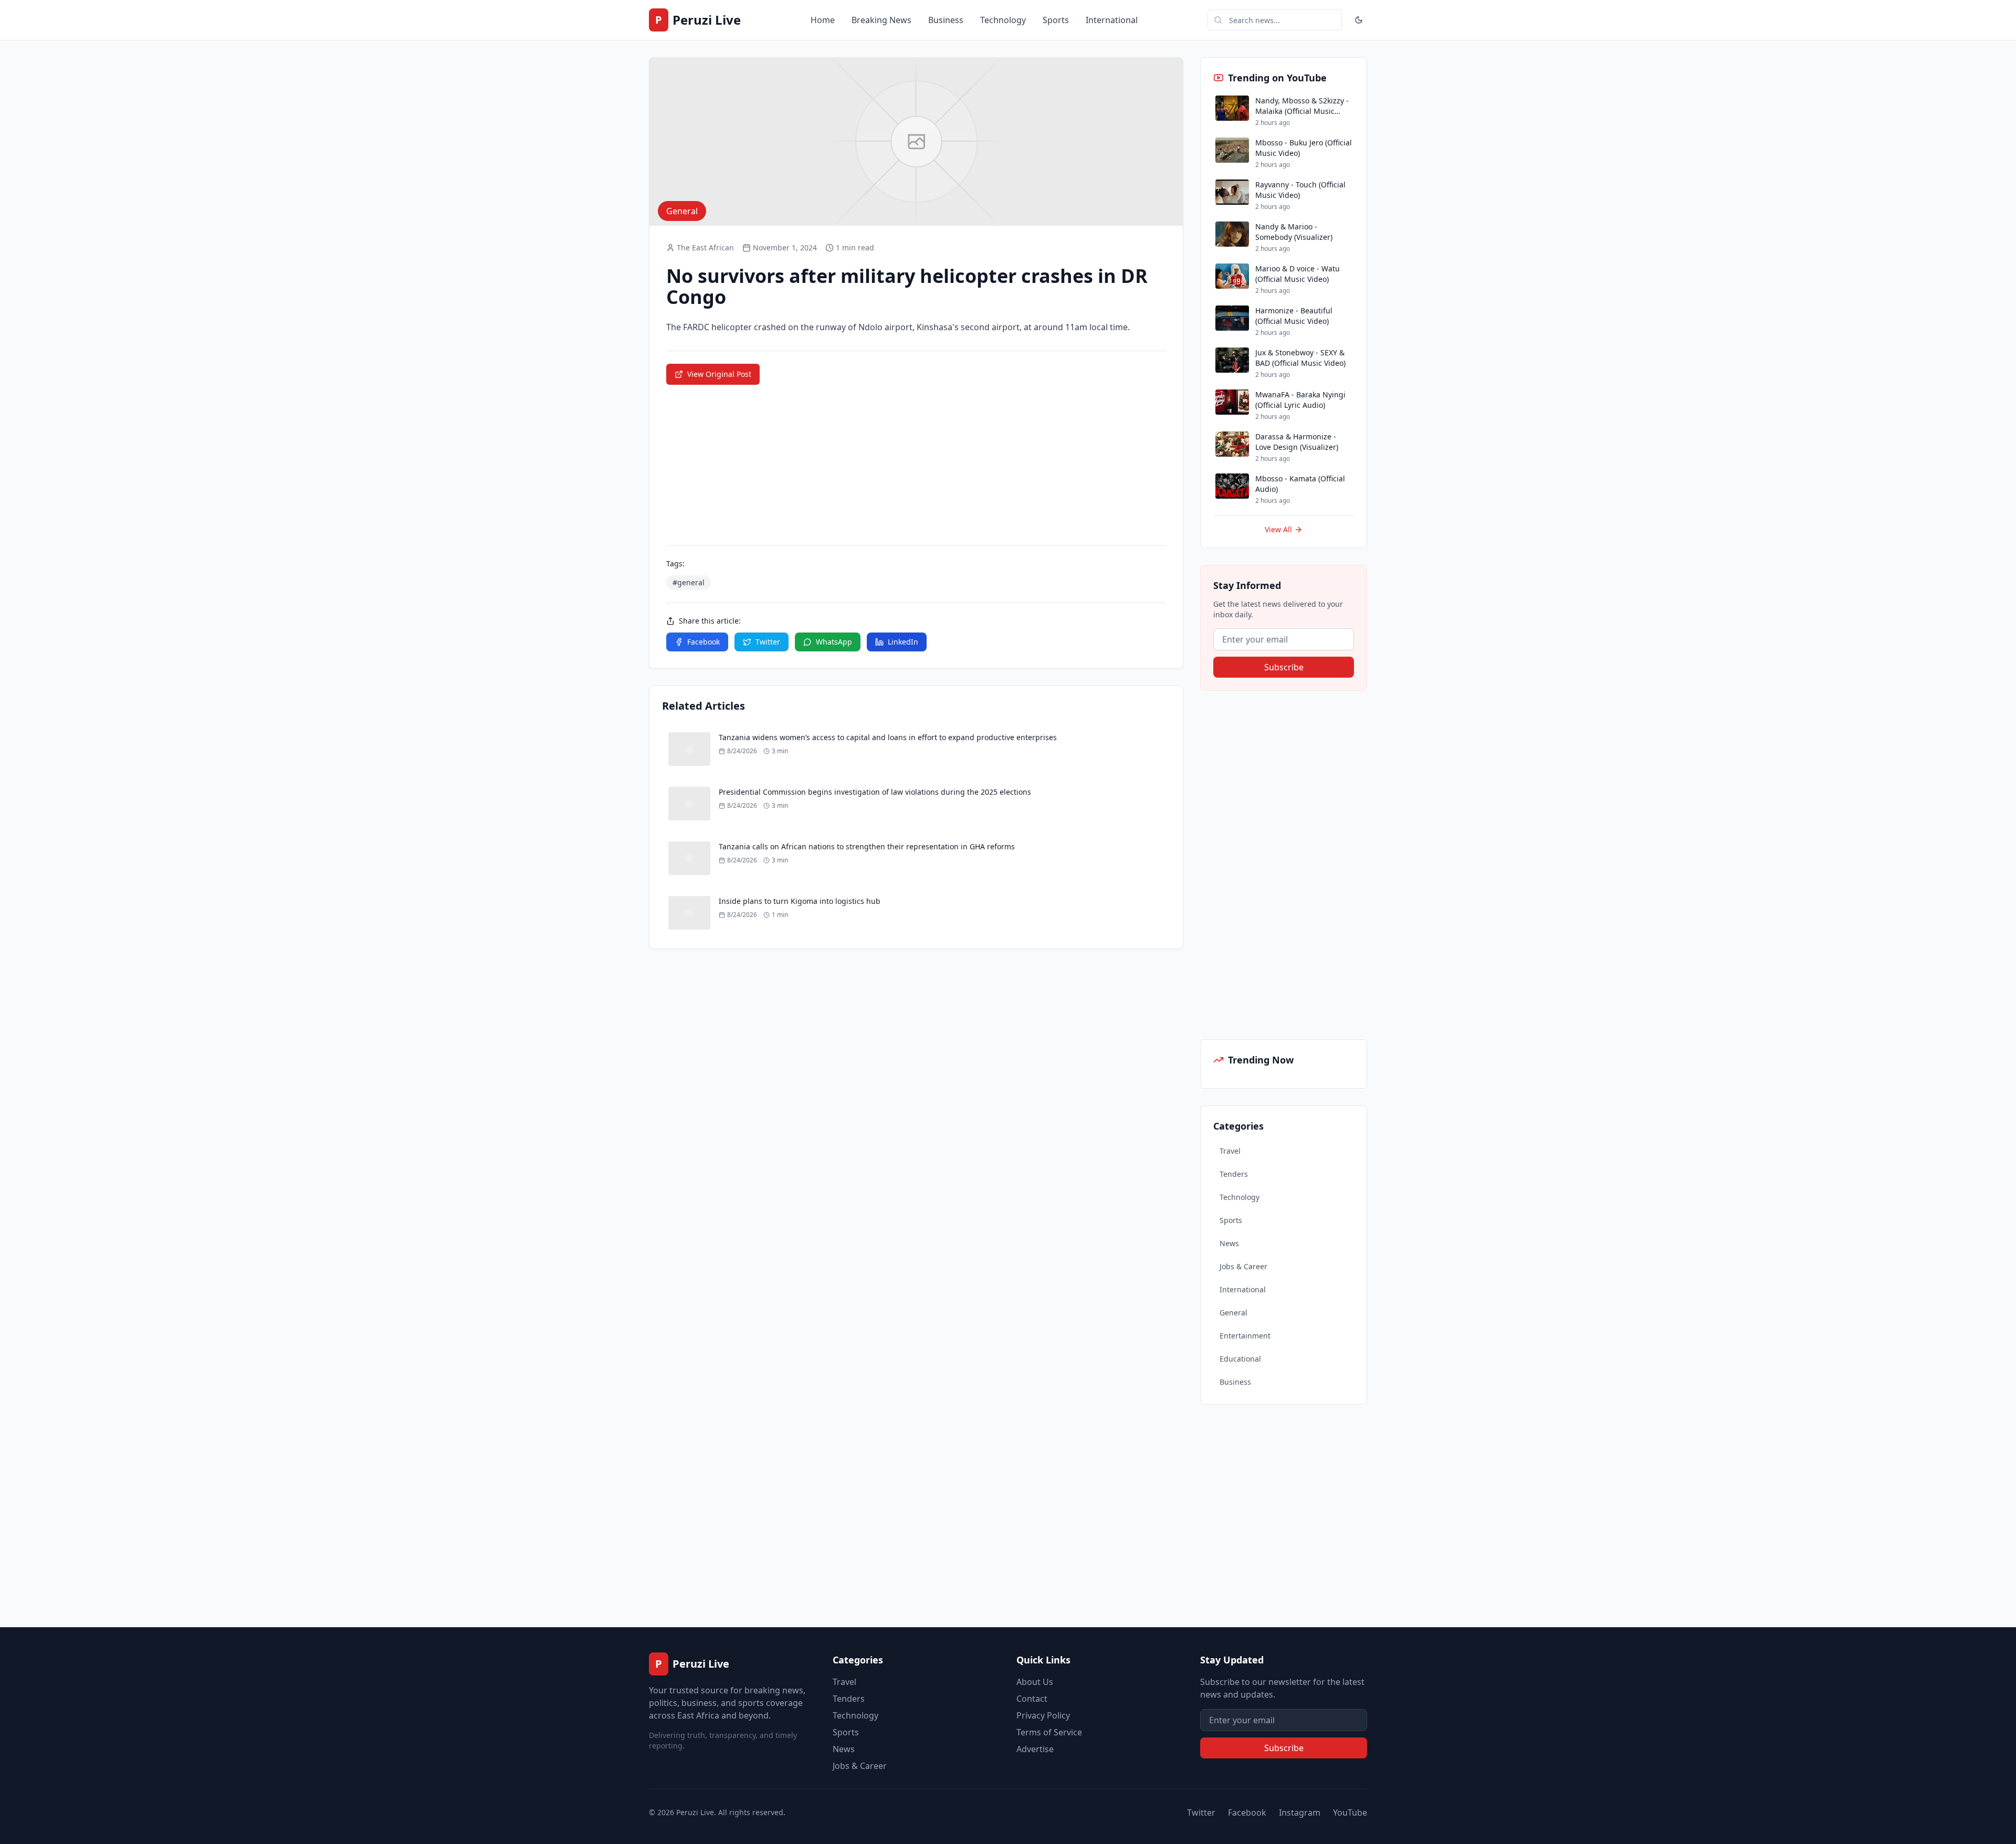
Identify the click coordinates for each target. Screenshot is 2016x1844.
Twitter (768, 642)
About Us (1035, 1682)
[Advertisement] (1279, 865)
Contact (1032, 1699)
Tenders (1234, 1174)
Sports (1056, 20)
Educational (1240, 1359)
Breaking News (881, 20)
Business (946, 20)
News (1229, 1243)
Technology (1003, 20)
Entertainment (1245, 1336)
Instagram (1300, 1813)
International (1112, 20)
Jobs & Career (1243, 1266)
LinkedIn (903, 642)
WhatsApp (834, 642)
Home (823, 20)
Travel (1230, 1151)
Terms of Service (1049, 1732)
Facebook (703, 642)
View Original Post (719, 374)
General (1233, 1313)
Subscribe (1284, 667)
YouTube (1350, 1813)
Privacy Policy (1043, 1715)
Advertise (1035, 1749)
